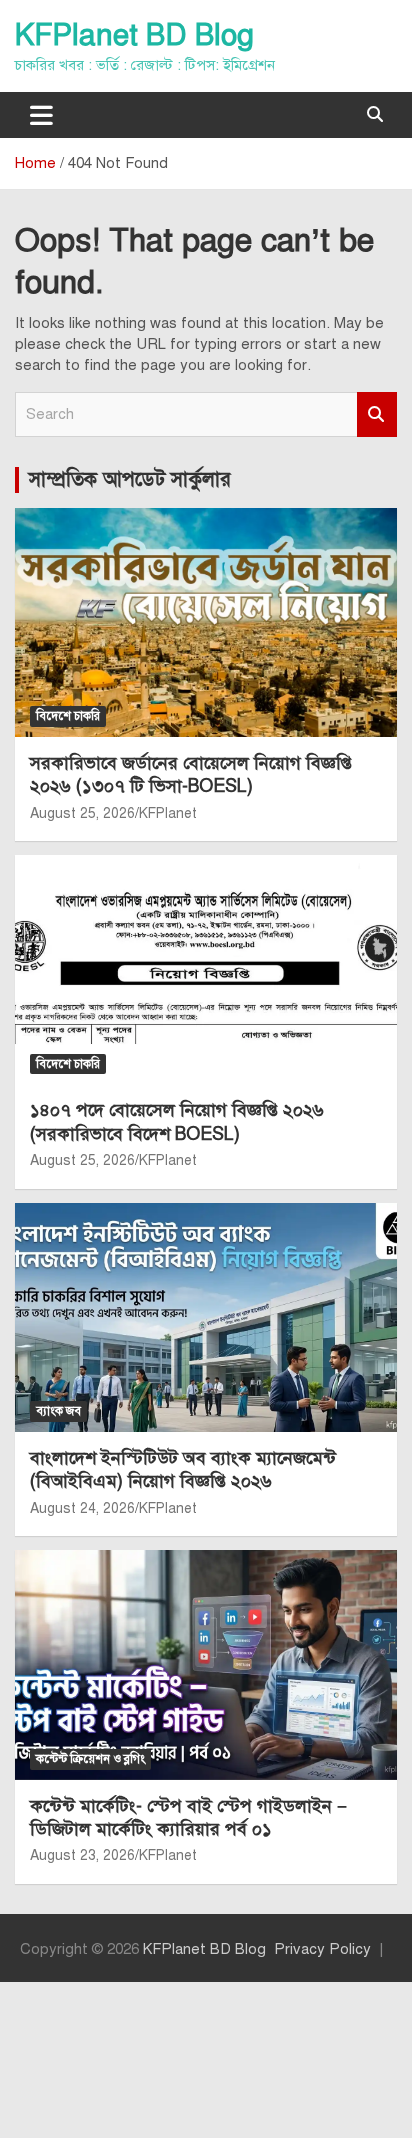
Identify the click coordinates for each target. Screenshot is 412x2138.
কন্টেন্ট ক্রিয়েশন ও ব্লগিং (90, 1759)
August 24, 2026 (82, 1508)
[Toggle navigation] (41, 115)
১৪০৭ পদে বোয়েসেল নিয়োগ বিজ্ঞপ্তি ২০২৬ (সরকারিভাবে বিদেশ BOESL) (177, 1121)
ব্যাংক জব (58, 1411)
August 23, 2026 (82, 1855)
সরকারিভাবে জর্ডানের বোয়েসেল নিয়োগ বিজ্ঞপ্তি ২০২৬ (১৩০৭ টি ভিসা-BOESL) (191, 774)
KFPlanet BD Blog (134, 35)
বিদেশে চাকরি (68, 716)
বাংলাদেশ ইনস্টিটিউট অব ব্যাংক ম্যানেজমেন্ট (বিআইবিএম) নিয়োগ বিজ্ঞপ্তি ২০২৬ (183, 1469)
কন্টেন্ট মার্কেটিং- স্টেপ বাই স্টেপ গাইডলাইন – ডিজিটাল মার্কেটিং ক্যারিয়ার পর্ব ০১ (188, 1817)
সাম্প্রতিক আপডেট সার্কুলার (130, 479)
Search (377, 414)
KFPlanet (168, 813)
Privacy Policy (322, 1949)
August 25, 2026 (82, 813)
